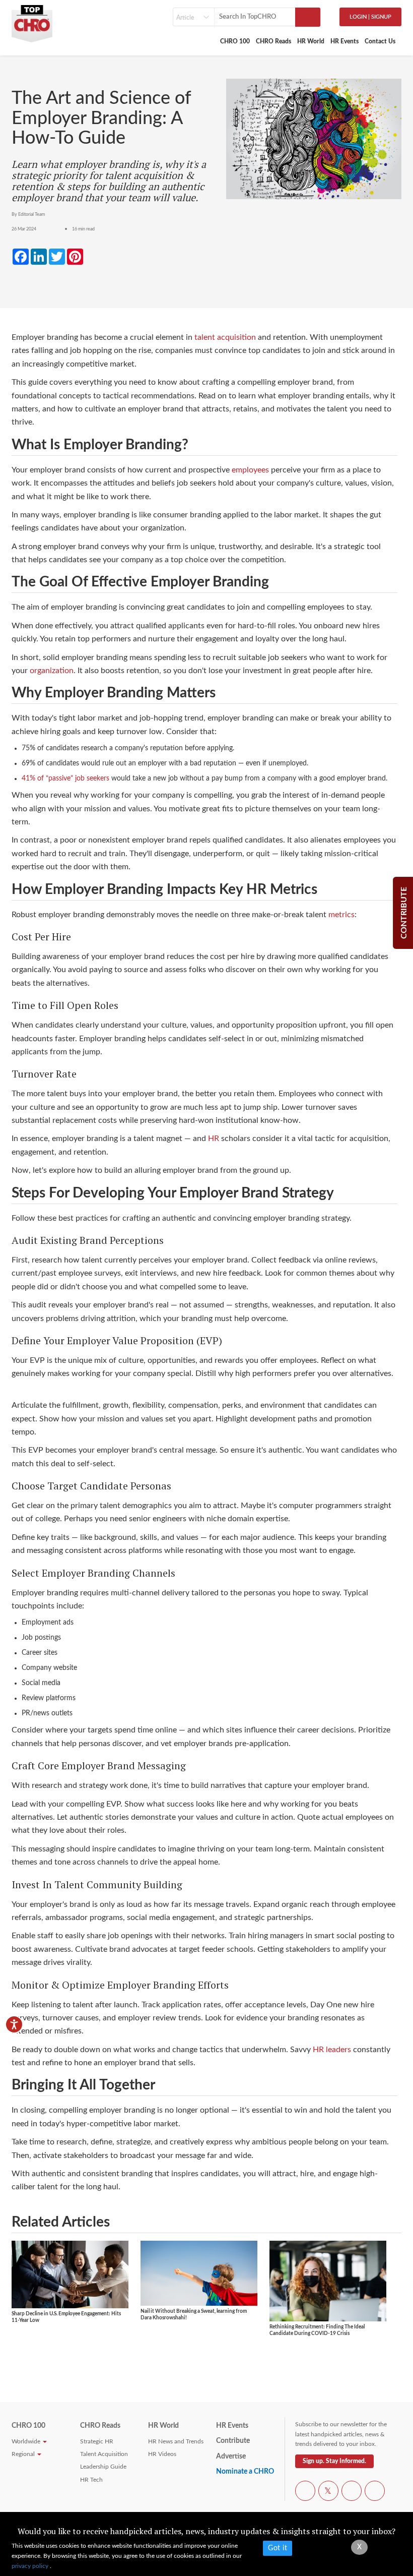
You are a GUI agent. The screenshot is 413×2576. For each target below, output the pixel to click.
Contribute (233, 2441)
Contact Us (380, 41)
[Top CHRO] (32, 21)
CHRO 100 (235, 41)
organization (52, 671)
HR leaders (332, 2050)
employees (250, 470)
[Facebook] (305, 2492)
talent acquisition (225, 337)
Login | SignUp (370, 17)
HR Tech (91, 2480)
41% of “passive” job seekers (65, 778)
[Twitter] (328, 2492)
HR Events (345, 41)
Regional (24, 2454)
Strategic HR (97, 2441)
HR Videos (162, 2454)
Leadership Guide (103, 2467)
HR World (311, 41)
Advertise (231, 2457)
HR (214, 1139)
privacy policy (31, 2566)
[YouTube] (352, 2492)
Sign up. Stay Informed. (334, 2461)
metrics (341, 915)
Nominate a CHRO (245, 2472)
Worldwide (27, 2441)
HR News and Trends (176, 2441)
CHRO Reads (273, 41)
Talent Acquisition (104, 2454)
